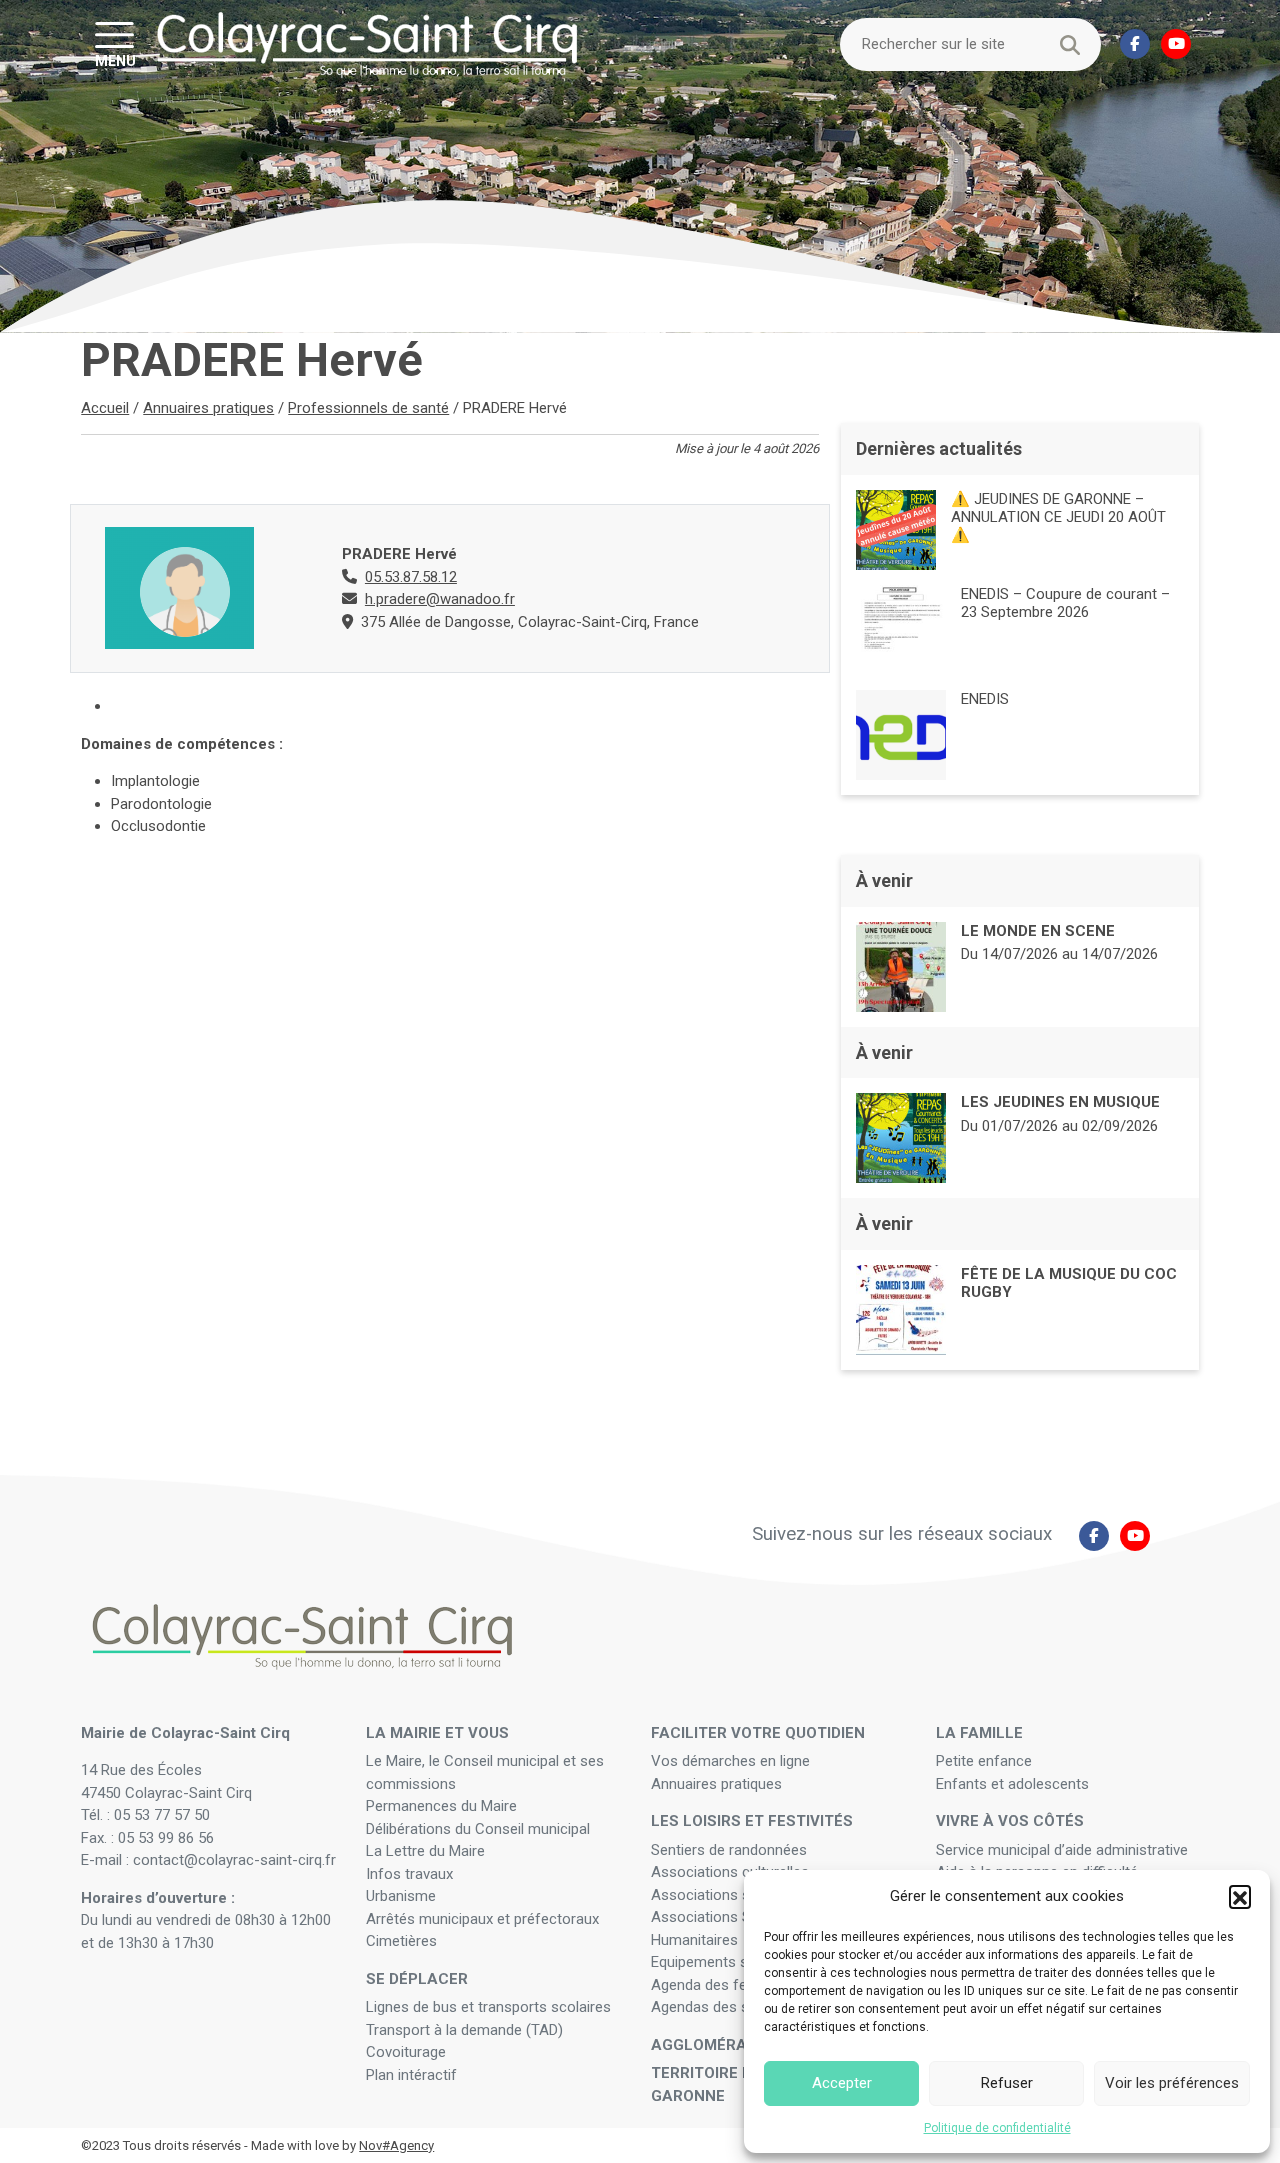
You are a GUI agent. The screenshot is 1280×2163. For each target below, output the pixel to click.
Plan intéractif (411, 2075)
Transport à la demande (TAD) (464, 2030)
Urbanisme (401, 1896)
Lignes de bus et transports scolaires (488, 2007)
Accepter (842, 2083)
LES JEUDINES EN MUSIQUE (1060, 1102)
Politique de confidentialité (997, 2128)
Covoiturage (408, 2052)
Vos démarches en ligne (732, 1761)
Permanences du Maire (441, 1806)
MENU (115, 60)
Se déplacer (417, 1979)
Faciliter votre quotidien (758, 1733)
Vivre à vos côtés (1010, 1821)
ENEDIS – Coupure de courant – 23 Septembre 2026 (1065, 603)
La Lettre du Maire (425, 1851)
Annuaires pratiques (208, 408)
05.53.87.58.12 (411, 577)
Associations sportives (727, 1895)
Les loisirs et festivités (752, 1821)
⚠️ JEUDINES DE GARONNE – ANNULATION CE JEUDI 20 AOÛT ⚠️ (1058, 517)
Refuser (1007, 2083)
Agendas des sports (717, 2007)
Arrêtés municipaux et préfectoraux (482, 1919)
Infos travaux (409, 1874)
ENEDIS (985, 699)
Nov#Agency (396, 2145)
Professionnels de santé (368, 408)
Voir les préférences (1172, 2083)
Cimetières (401, 1941)
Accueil (105, 408)
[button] (1240, 1896)
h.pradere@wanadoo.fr (440, 599)
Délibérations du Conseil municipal (478, 1829)
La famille (979, 1733)
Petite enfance (984, 1761)
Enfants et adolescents (1012, 1784)
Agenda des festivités (722, 1985)
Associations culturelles (730, 1872)
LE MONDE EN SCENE (1038, 931)
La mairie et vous (437, 1733)
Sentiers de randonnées (731, 1850)
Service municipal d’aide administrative (1064, 1850)
